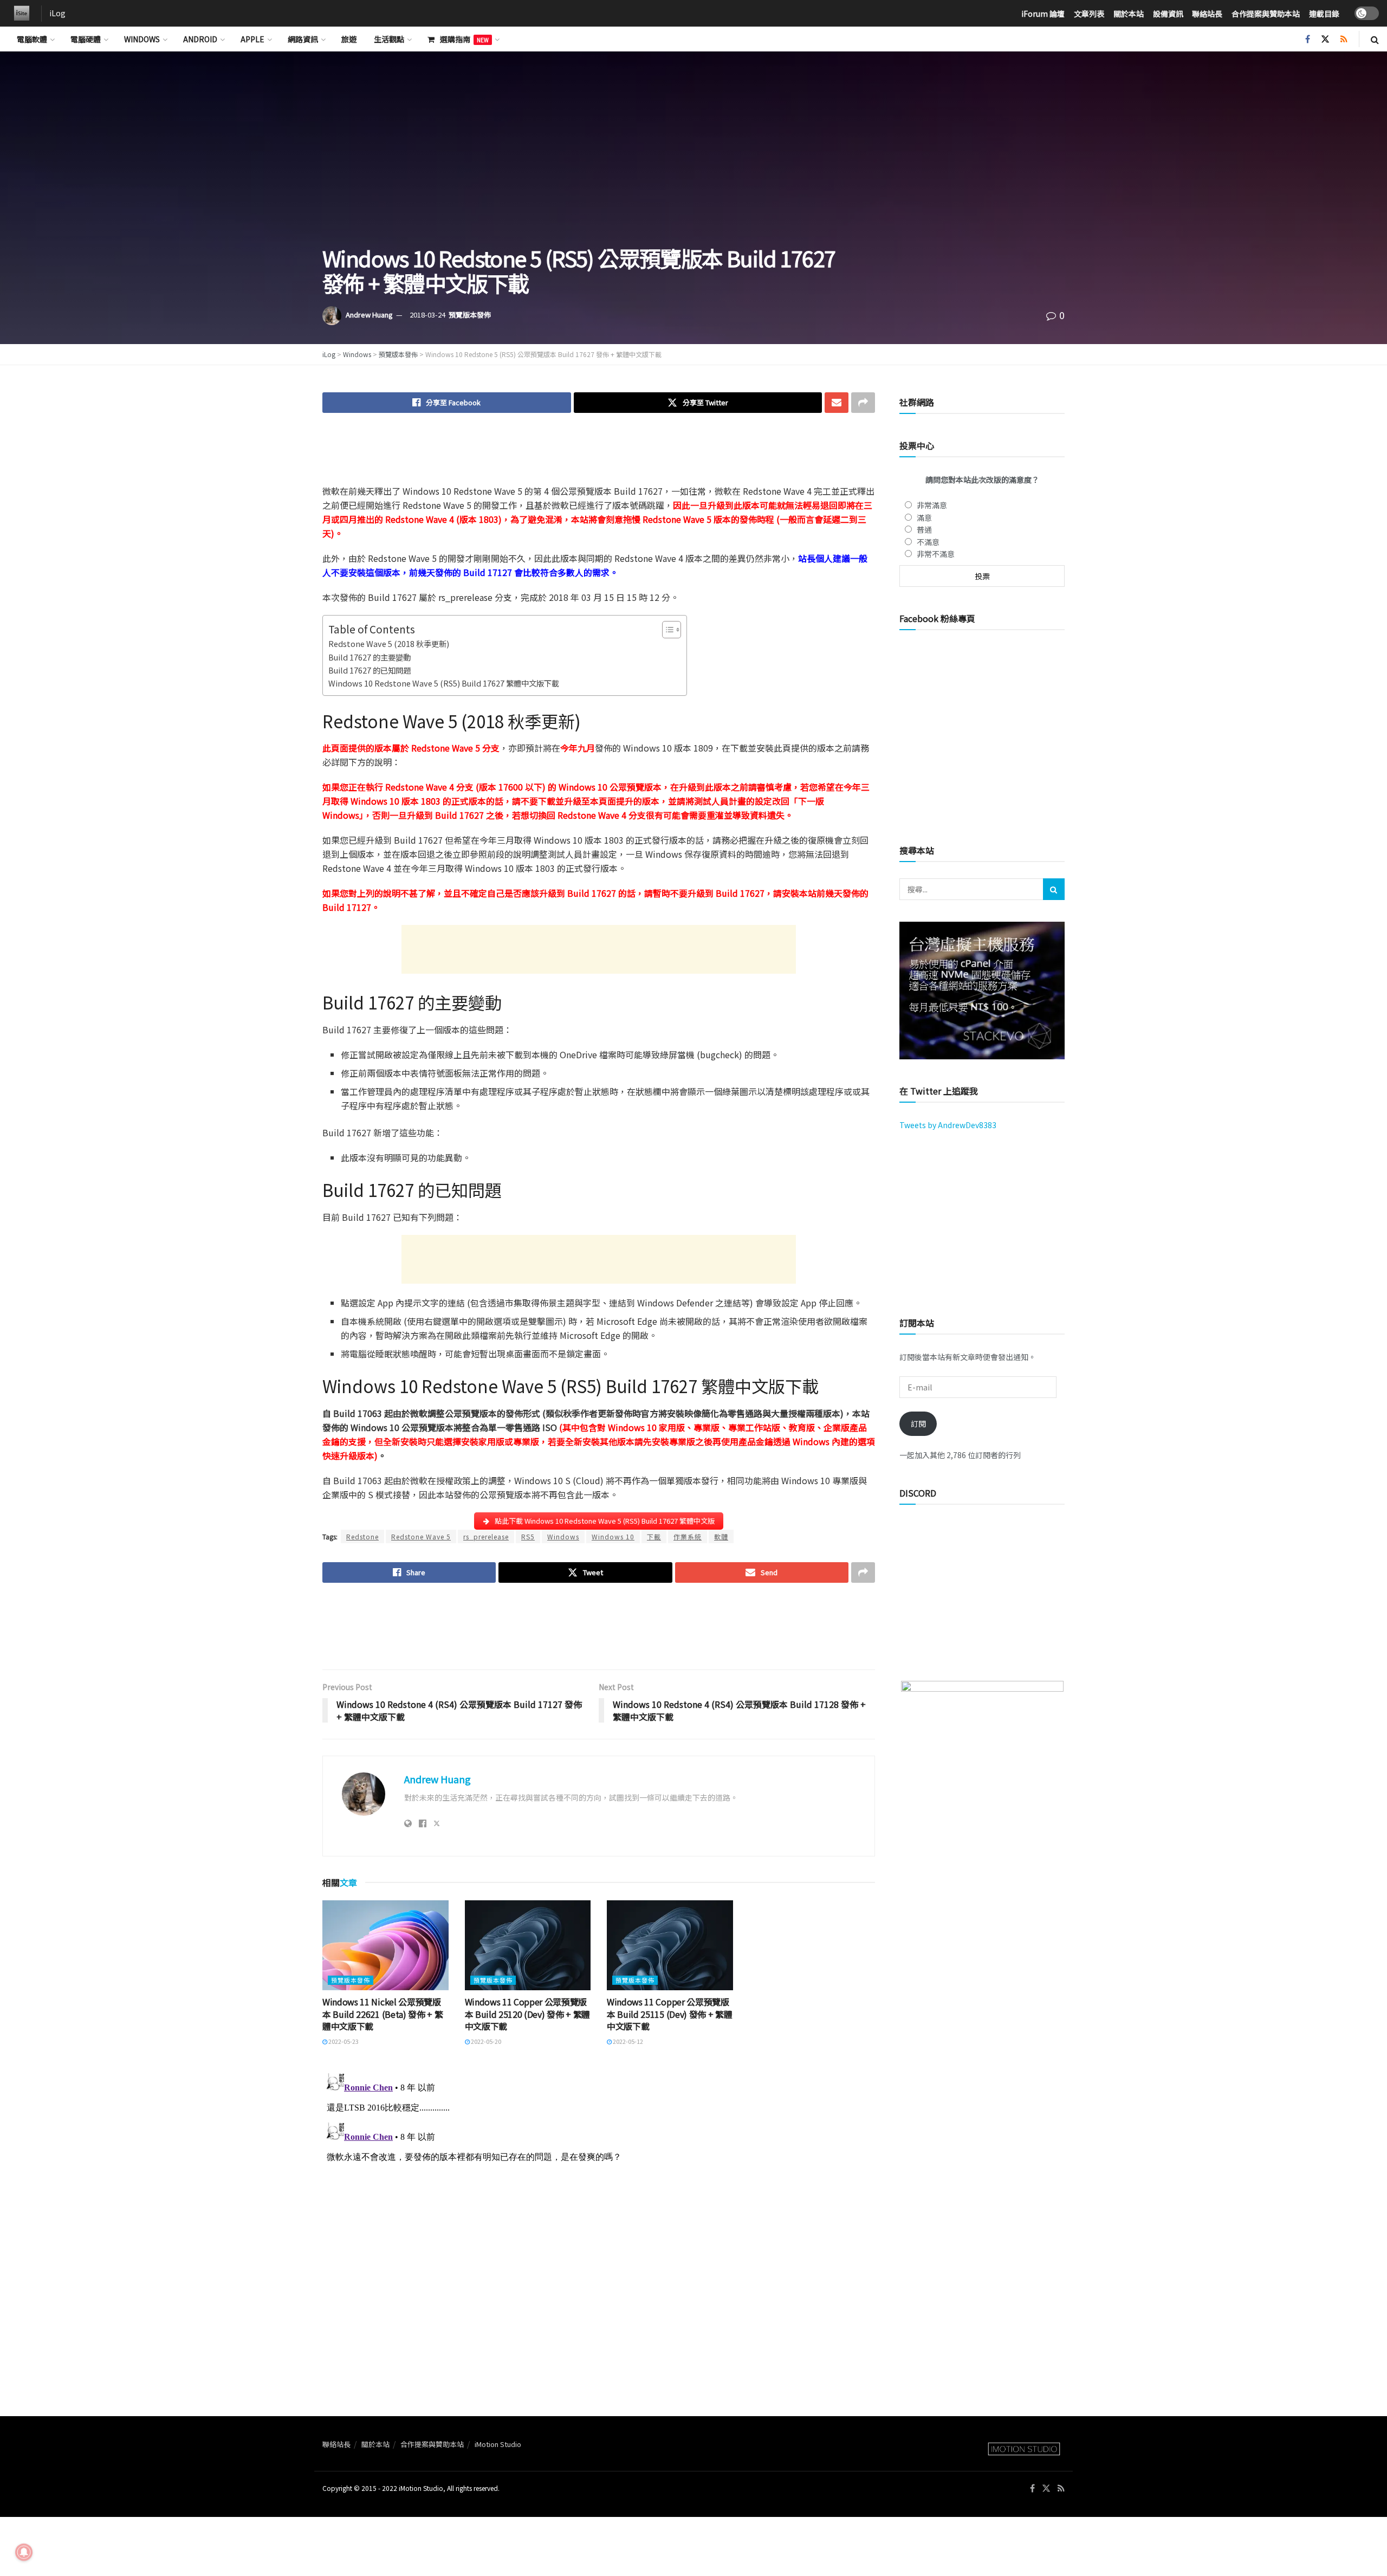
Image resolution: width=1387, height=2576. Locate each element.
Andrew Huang (369, 315)
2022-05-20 (485, 2041)
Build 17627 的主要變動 (370, 657)
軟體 (721, 1536)
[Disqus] (599, 2204)
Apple (252, 39)
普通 (924, 529)
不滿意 (928, 542)
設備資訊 (1168, 14)
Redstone (362, 1536)
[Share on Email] (837, 403)
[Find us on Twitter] (1325, 39)
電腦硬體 (86, 39)
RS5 (528, 1536)
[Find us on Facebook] (1308, 39)
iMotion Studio (498, 2444)
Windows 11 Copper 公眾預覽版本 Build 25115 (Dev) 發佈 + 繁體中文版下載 (669, 2014)
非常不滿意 (936, 554)
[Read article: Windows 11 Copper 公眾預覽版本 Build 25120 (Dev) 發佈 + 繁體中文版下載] (528, 1945)
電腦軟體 (32, 39)
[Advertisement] (599, 456)
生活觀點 (389, 39)
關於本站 (1129, 14)
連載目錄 (1324, 14)
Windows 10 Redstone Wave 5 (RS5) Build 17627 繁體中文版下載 (444, 683)
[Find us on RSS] (1344, 39)
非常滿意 (932, 505)
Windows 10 (613, 1536)
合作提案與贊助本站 (1266, 14)
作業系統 (688, 1536)
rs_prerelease (486, 1536)
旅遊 (349, 39)
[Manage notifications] (24, 2552)
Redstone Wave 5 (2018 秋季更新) (389, 643)
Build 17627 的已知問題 (370, 670)
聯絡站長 (1207, 14)
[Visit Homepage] (19, 14)
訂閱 (918, 1423)
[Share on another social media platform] (863, 403)
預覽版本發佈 (470, 315)
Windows (142, 39)
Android (200, 39)
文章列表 (1089, 14)
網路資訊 (303, 39)
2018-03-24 (427, 315)
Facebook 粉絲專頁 (937, 618)
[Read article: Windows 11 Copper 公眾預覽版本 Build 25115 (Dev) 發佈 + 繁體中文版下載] (670, 1945)
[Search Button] (1375, 39)
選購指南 (464, 39)
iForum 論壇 (1043, 14)
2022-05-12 (627, 2041)
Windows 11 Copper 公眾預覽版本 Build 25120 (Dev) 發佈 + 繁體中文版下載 (527, 2014)
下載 (654, 1536)
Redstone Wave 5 (421, 1536)
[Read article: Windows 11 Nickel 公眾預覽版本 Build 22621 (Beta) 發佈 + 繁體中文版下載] (385, 1945)
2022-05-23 (343, 2041)
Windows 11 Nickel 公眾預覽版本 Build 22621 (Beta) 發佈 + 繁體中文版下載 (383, 2014)
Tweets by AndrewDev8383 (948, 1125)
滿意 (924, 517)
